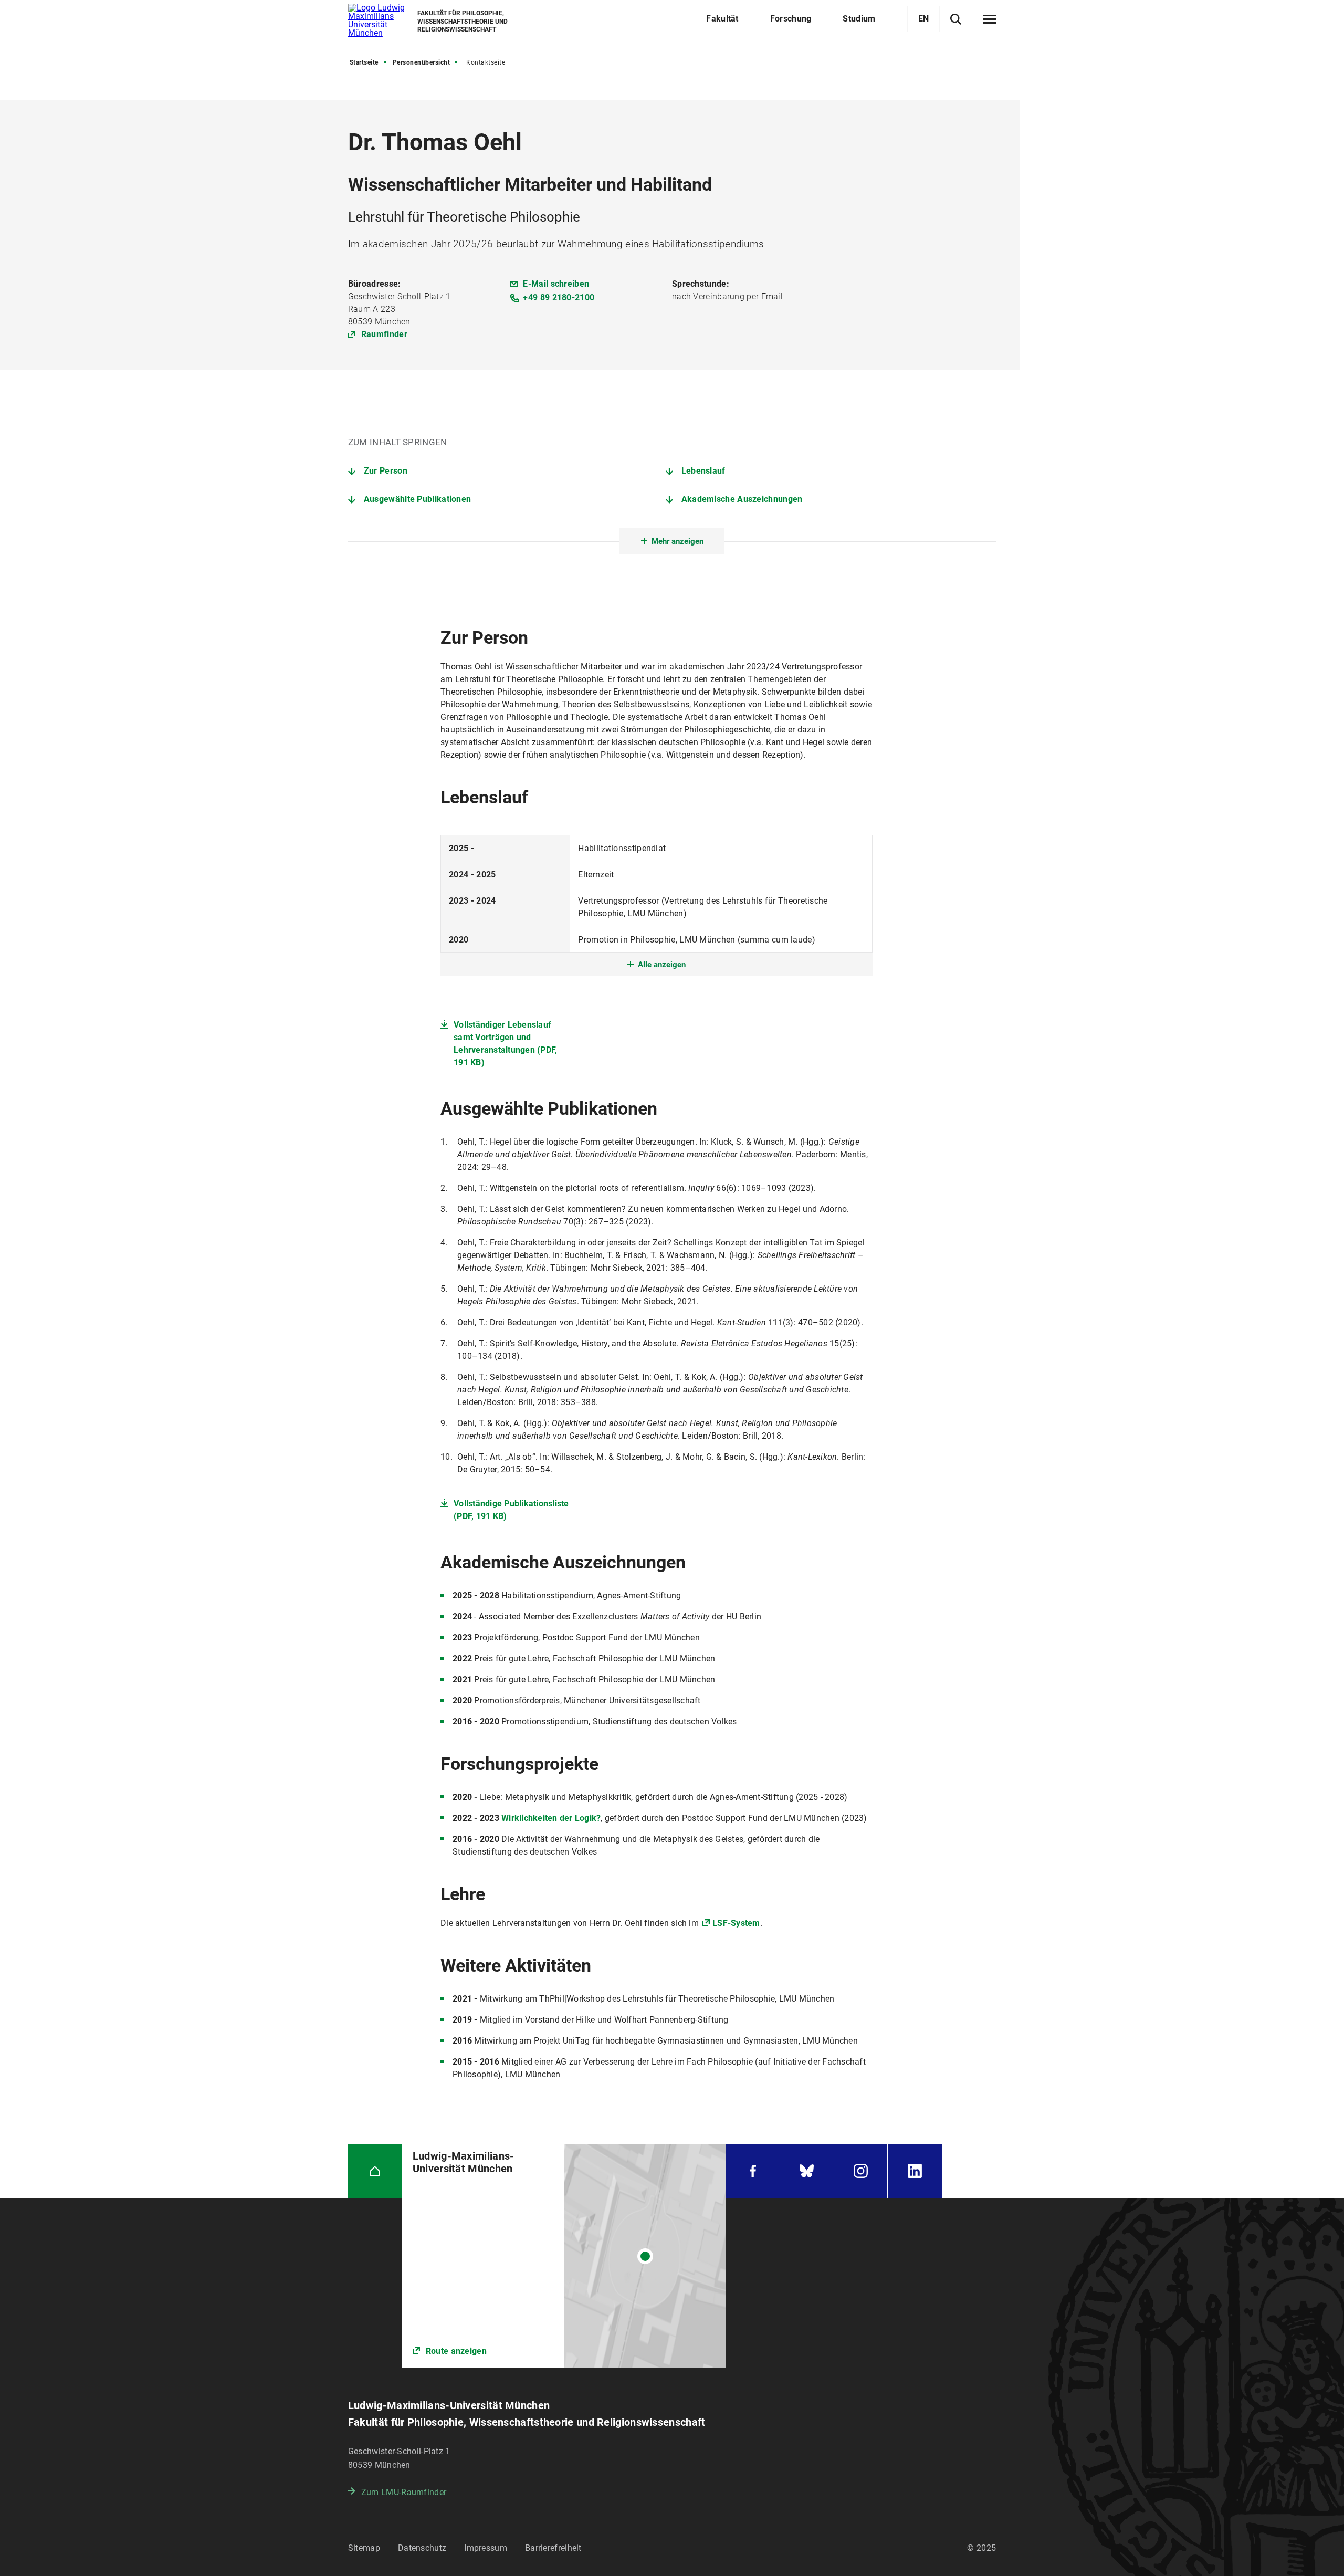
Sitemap (364, 2548)
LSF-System (736, 1923)
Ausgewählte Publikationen (418, 499)
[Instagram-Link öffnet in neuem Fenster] (861, 2171)
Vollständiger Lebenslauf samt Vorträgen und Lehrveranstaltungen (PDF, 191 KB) (505, 1044)
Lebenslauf (703, 471)
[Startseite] (375, 2171)
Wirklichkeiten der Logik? (551, 1818)
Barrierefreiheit (553, 2548)
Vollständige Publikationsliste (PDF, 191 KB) (511, 1510)
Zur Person (386, 471)
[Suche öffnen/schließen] (956, 19)
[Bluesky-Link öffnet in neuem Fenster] (807, 2171)
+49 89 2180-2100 (559, 297)
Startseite (364, 62)
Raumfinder (384, 334)
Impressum (486, 2548)
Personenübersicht (422, 62)
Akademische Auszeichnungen (742, 499)
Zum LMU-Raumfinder (404, 2492)
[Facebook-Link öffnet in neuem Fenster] (753, 2171)
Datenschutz (422, 2548)
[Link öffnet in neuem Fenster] (564, 2256)
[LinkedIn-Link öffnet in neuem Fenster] (915, 2171)
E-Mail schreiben (556, 284)
